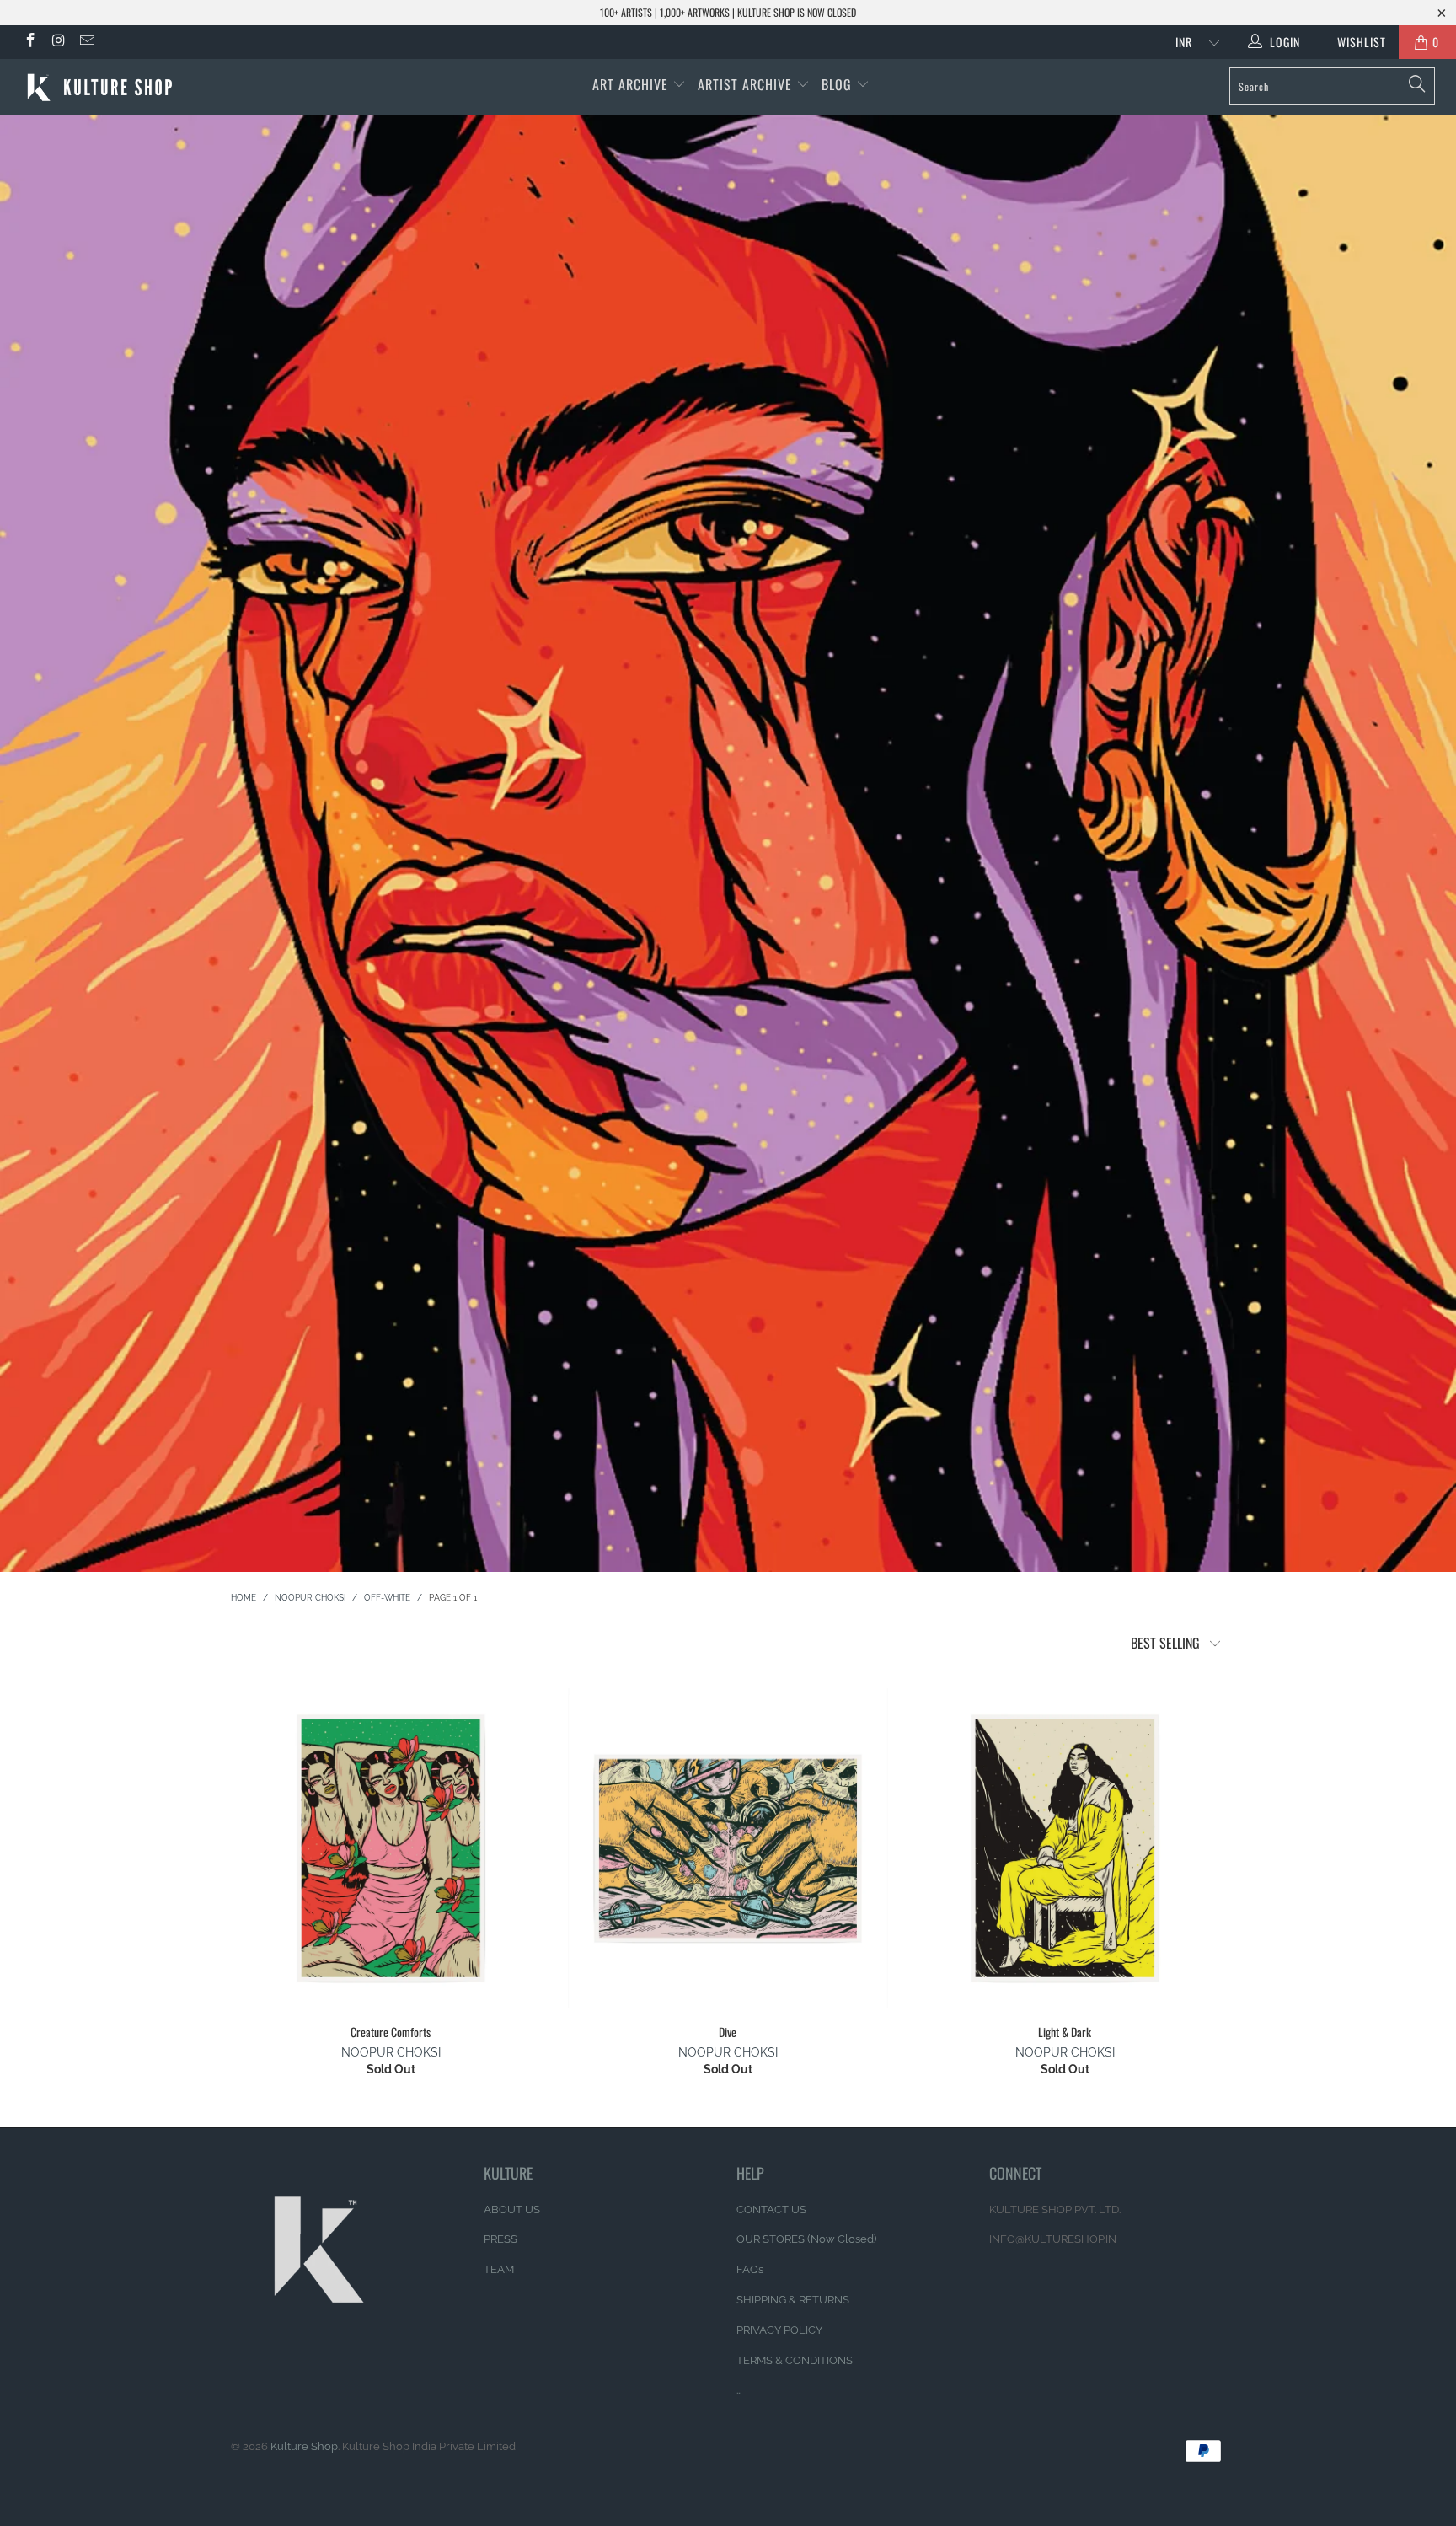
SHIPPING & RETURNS (793, 2300)
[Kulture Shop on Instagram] (58, 42)
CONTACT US (771, 2210)
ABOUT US (512, 2210)
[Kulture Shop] (125, 87)
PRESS (500, 2239)
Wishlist (1355, 42)
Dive (728, 1848)
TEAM (499, 2269)
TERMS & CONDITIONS (795, 2360)
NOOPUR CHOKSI (391, 2052)
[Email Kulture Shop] (86, 42)
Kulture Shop (304, 2446)
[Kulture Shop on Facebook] (29, 42)
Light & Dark (1065, 1848)
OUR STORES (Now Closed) (806, 2239)
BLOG (839, 84)
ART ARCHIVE (630, 84)
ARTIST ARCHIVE (745, 84)
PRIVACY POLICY (779, 2330)
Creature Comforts (391, 1848)
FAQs (750, 2269)
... (739, 2390)
